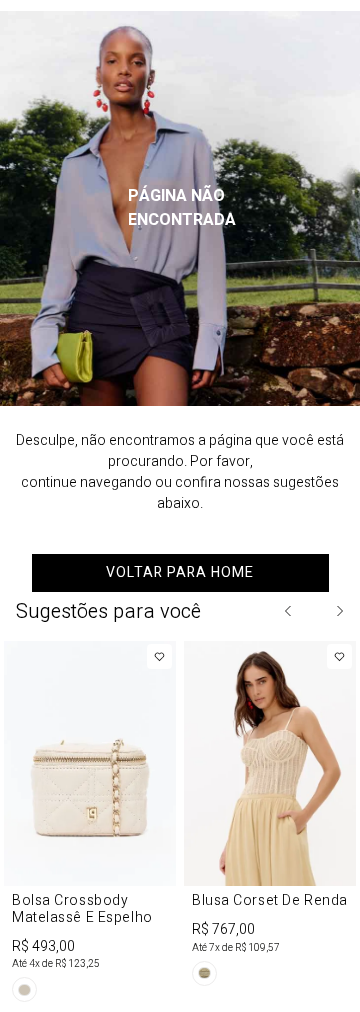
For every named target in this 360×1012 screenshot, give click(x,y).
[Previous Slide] (289, 611)
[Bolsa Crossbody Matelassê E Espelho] (90, 825)
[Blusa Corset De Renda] (270, 817)
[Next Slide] (339, 611)
